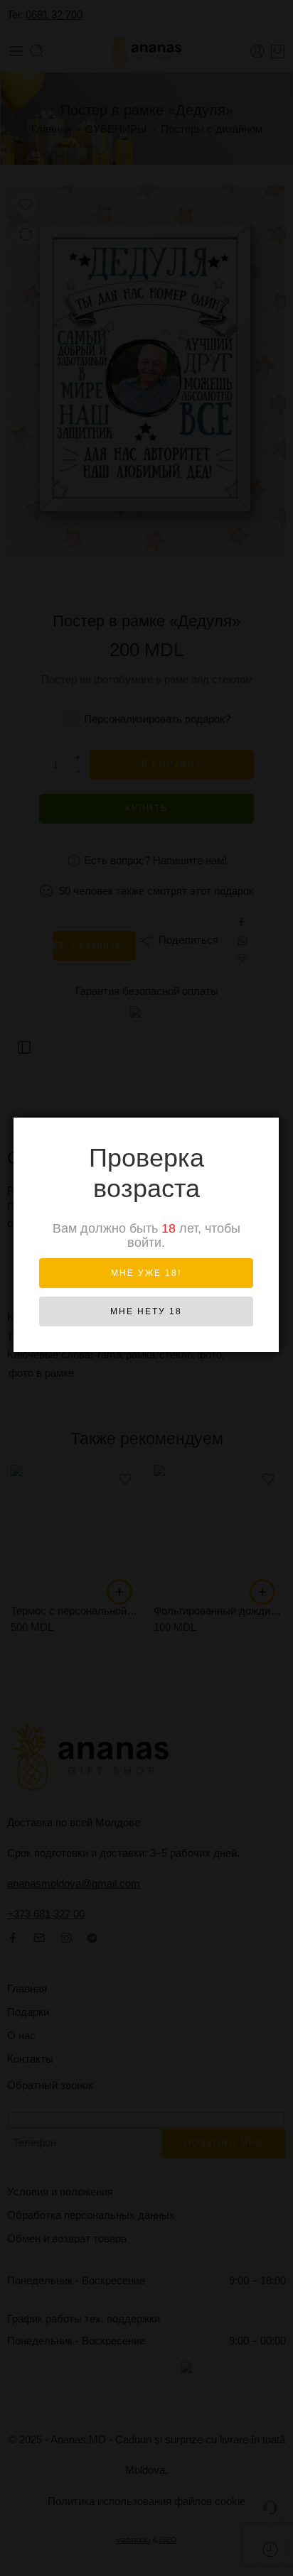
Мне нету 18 (146, 1311)
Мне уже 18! (146, 1273)
